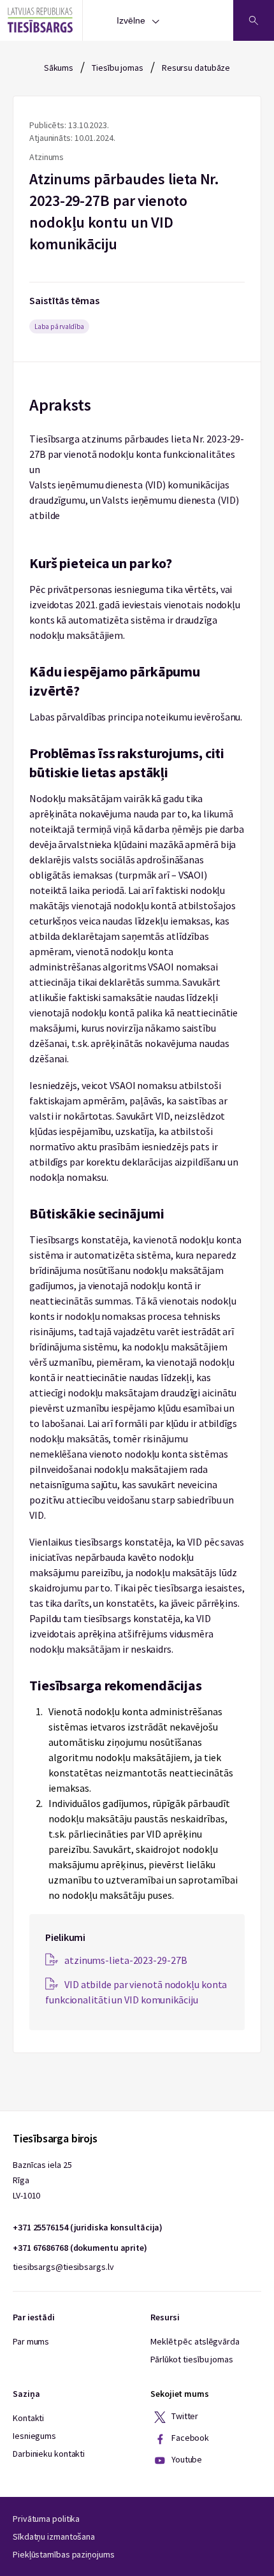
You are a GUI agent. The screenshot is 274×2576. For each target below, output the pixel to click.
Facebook (189, 2438)
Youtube (186, 2459)
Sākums (59, 68)
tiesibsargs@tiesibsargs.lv (63, 2267)
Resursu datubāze (196, 68)
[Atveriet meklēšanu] (254, 20)
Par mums (31, 2341)
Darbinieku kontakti (49, 2454)
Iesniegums (34, 2436)
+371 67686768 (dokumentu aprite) (80, 2248)
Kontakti (28, 2418)
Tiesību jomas (118, 68)
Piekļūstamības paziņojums (64, 2554)
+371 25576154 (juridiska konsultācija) (88, 2227)
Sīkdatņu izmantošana (54, 2536)
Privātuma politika (46, 2519)
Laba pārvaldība (59, 326)
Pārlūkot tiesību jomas (192, 2359)
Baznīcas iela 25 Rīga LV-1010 (42, 2180)
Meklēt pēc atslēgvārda (195, 2341)
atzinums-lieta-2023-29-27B (126, 1960)
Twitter (184, 2416)
